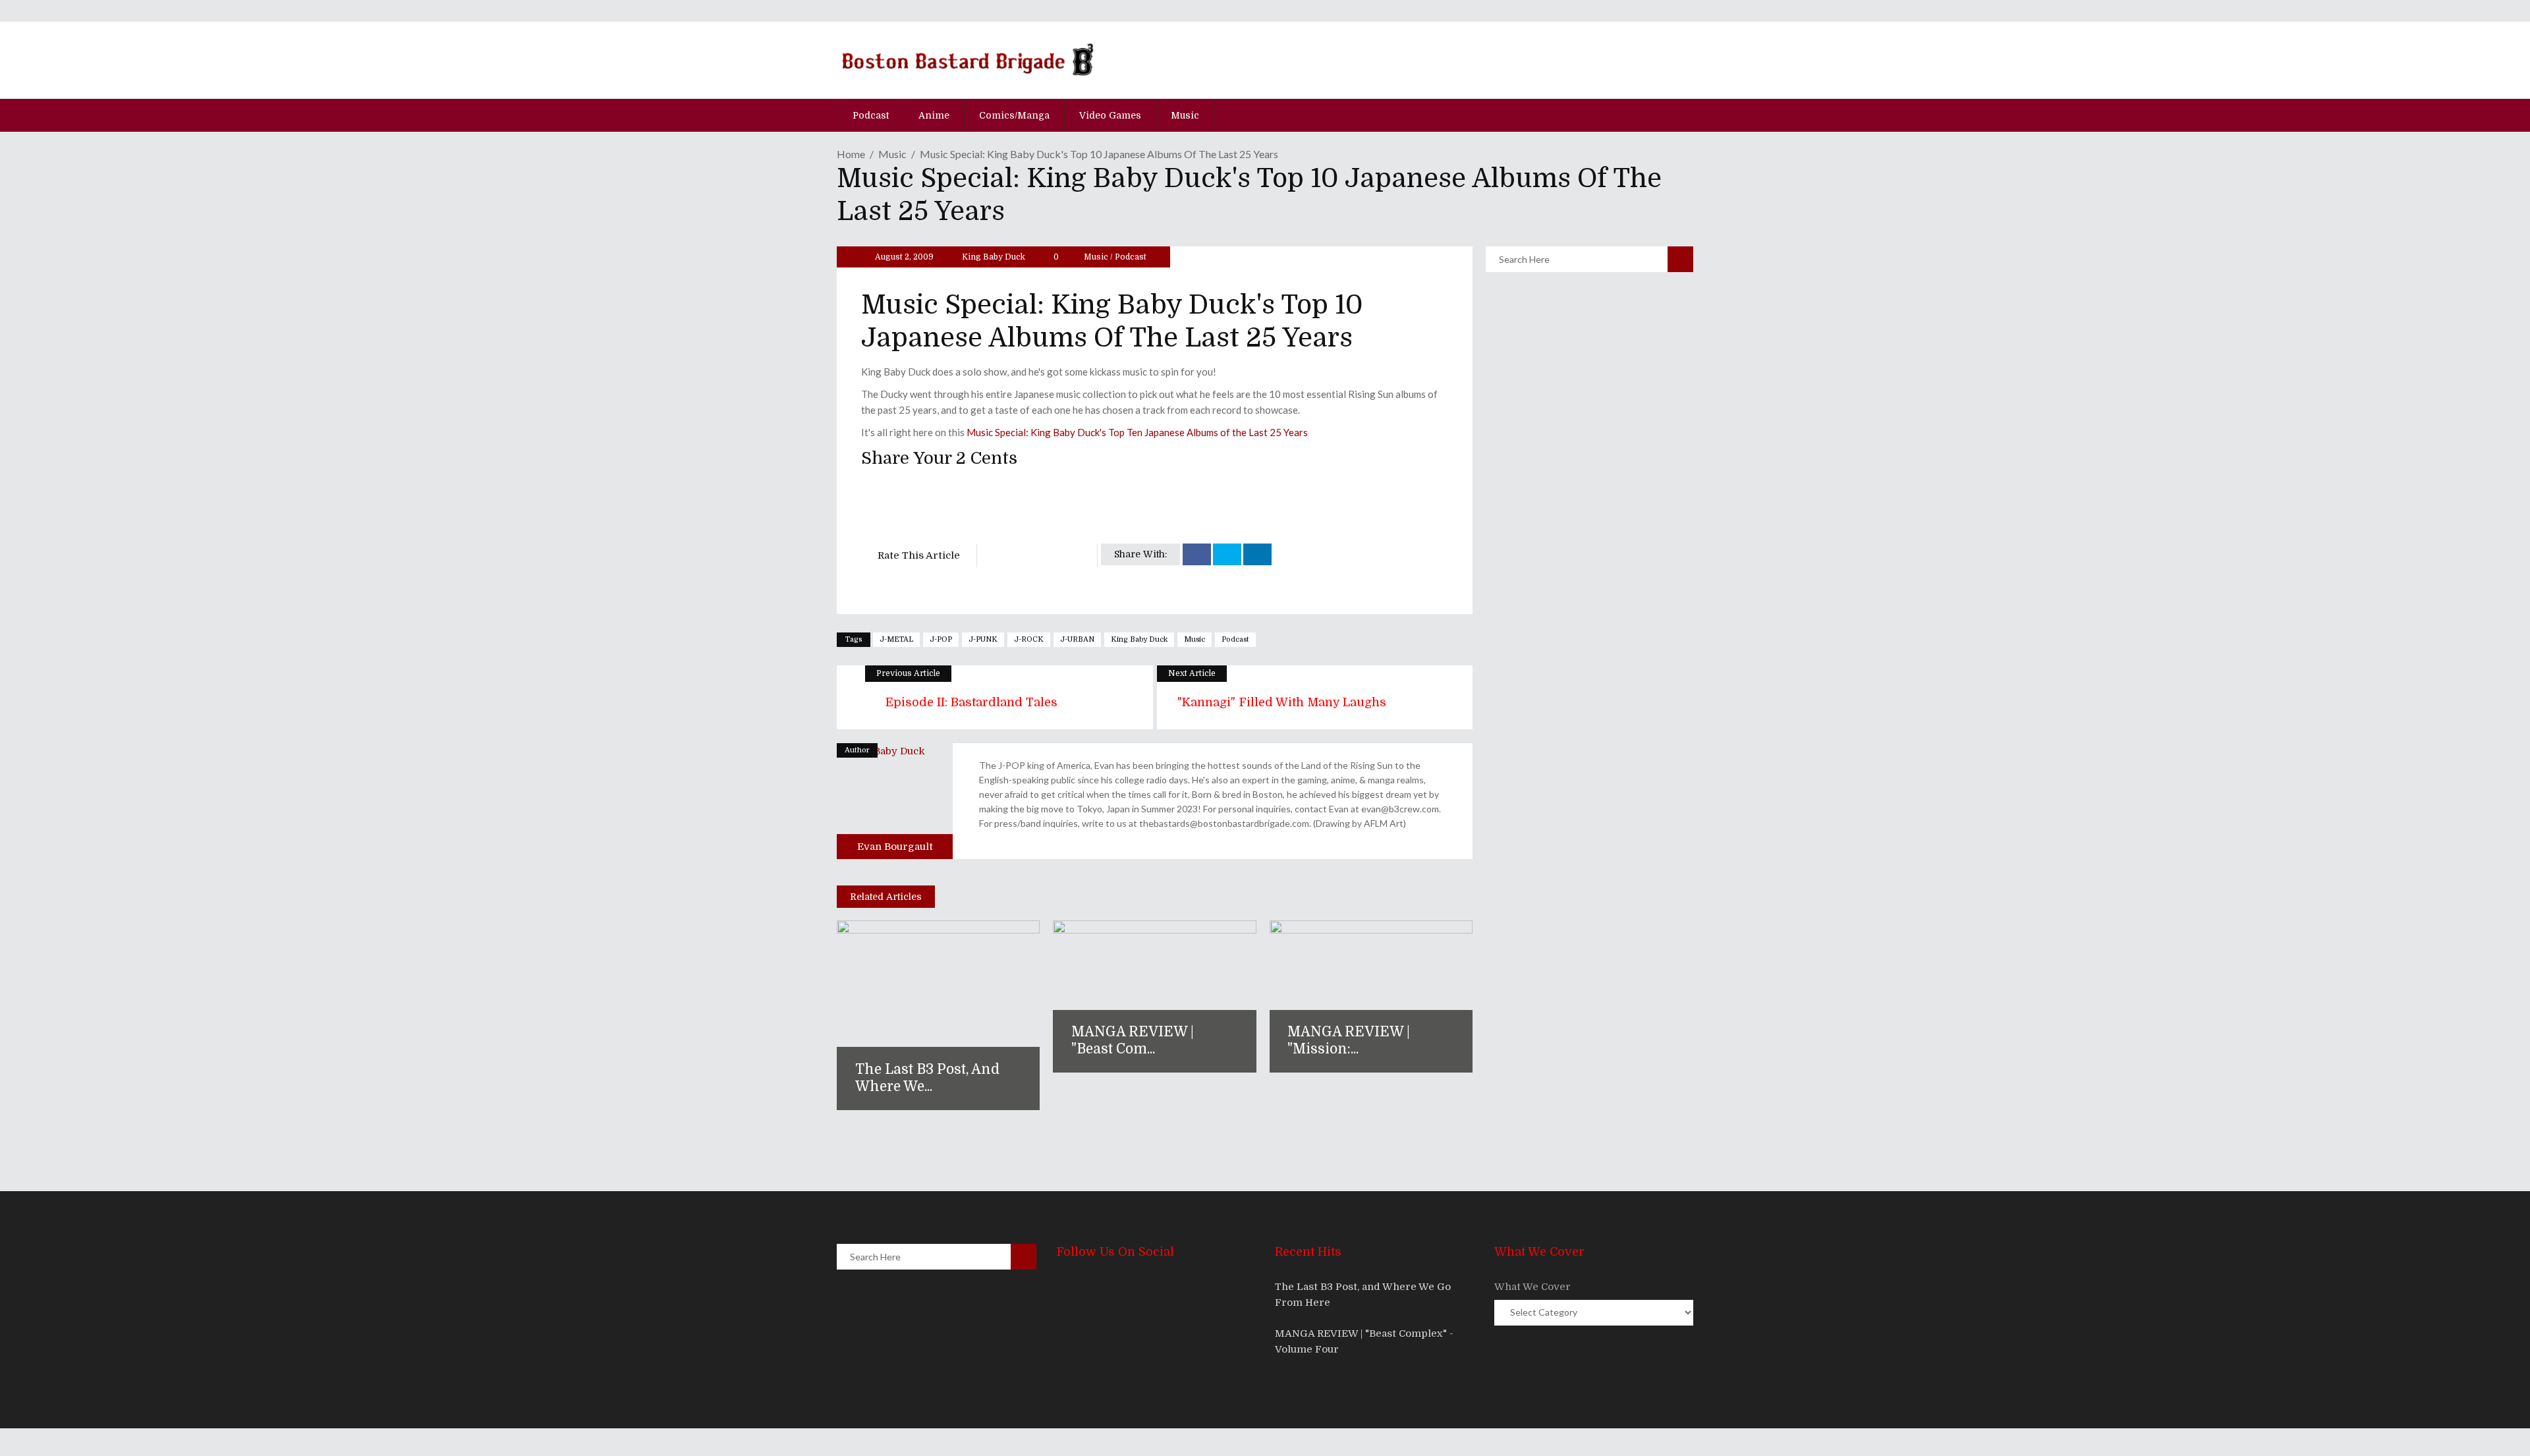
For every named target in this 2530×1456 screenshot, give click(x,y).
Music (892, 154)
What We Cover (1532, 1287)
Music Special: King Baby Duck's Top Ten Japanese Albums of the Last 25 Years (1137, 432)
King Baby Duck (994, 257)
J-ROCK (1029, 639)
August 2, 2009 (903, 257)
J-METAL (896, 639)
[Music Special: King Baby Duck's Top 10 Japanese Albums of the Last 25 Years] (895, 801)
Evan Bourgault (895, 847)
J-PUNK (983, 639)
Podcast (1131, 257)
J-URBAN (1077, 639)
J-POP (941, 639)
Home (851, 154)
